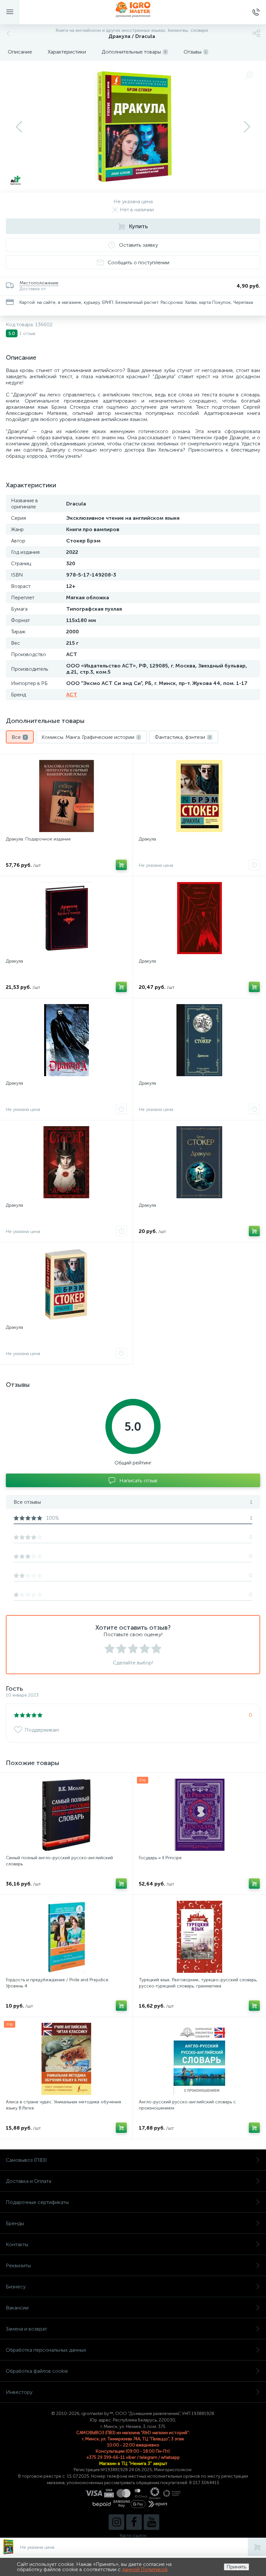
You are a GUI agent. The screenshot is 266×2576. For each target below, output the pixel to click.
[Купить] (121, 865)
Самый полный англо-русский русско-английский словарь (59, 1861)
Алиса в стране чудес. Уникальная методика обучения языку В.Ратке (63, 2105)
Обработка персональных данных (46, 2350)
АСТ (72, 695)
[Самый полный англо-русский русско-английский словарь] (66, 1815)
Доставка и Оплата (29, 2181)
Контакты (17, 2244)
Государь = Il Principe (160, 1858)
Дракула (147, 839)
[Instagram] (116, 2522)
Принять (236, 2567)
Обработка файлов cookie (37, 2371)
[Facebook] (134, 2522)
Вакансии (17, 2308)
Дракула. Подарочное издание (38, 839)
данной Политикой (145, 2569)
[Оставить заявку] (254, 865)
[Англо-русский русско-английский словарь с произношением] (199, 2059)
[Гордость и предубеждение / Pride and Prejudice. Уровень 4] (66, 1937)
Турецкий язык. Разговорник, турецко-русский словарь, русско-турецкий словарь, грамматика (198, 1983)
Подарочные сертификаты (37, 2202)
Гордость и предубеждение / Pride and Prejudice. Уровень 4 (58, 1983)
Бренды (15, 2223)
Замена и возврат (26, 2329)
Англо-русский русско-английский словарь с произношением (187, 2105)
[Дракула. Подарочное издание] (66, 796)
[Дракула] (199, 796)
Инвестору (19, 2392)
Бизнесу (16, 2287)
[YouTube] (151, 2522)
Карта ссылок (133, 2536)
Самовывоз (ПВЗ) (26, 2160)
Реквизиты (18, 2265)
